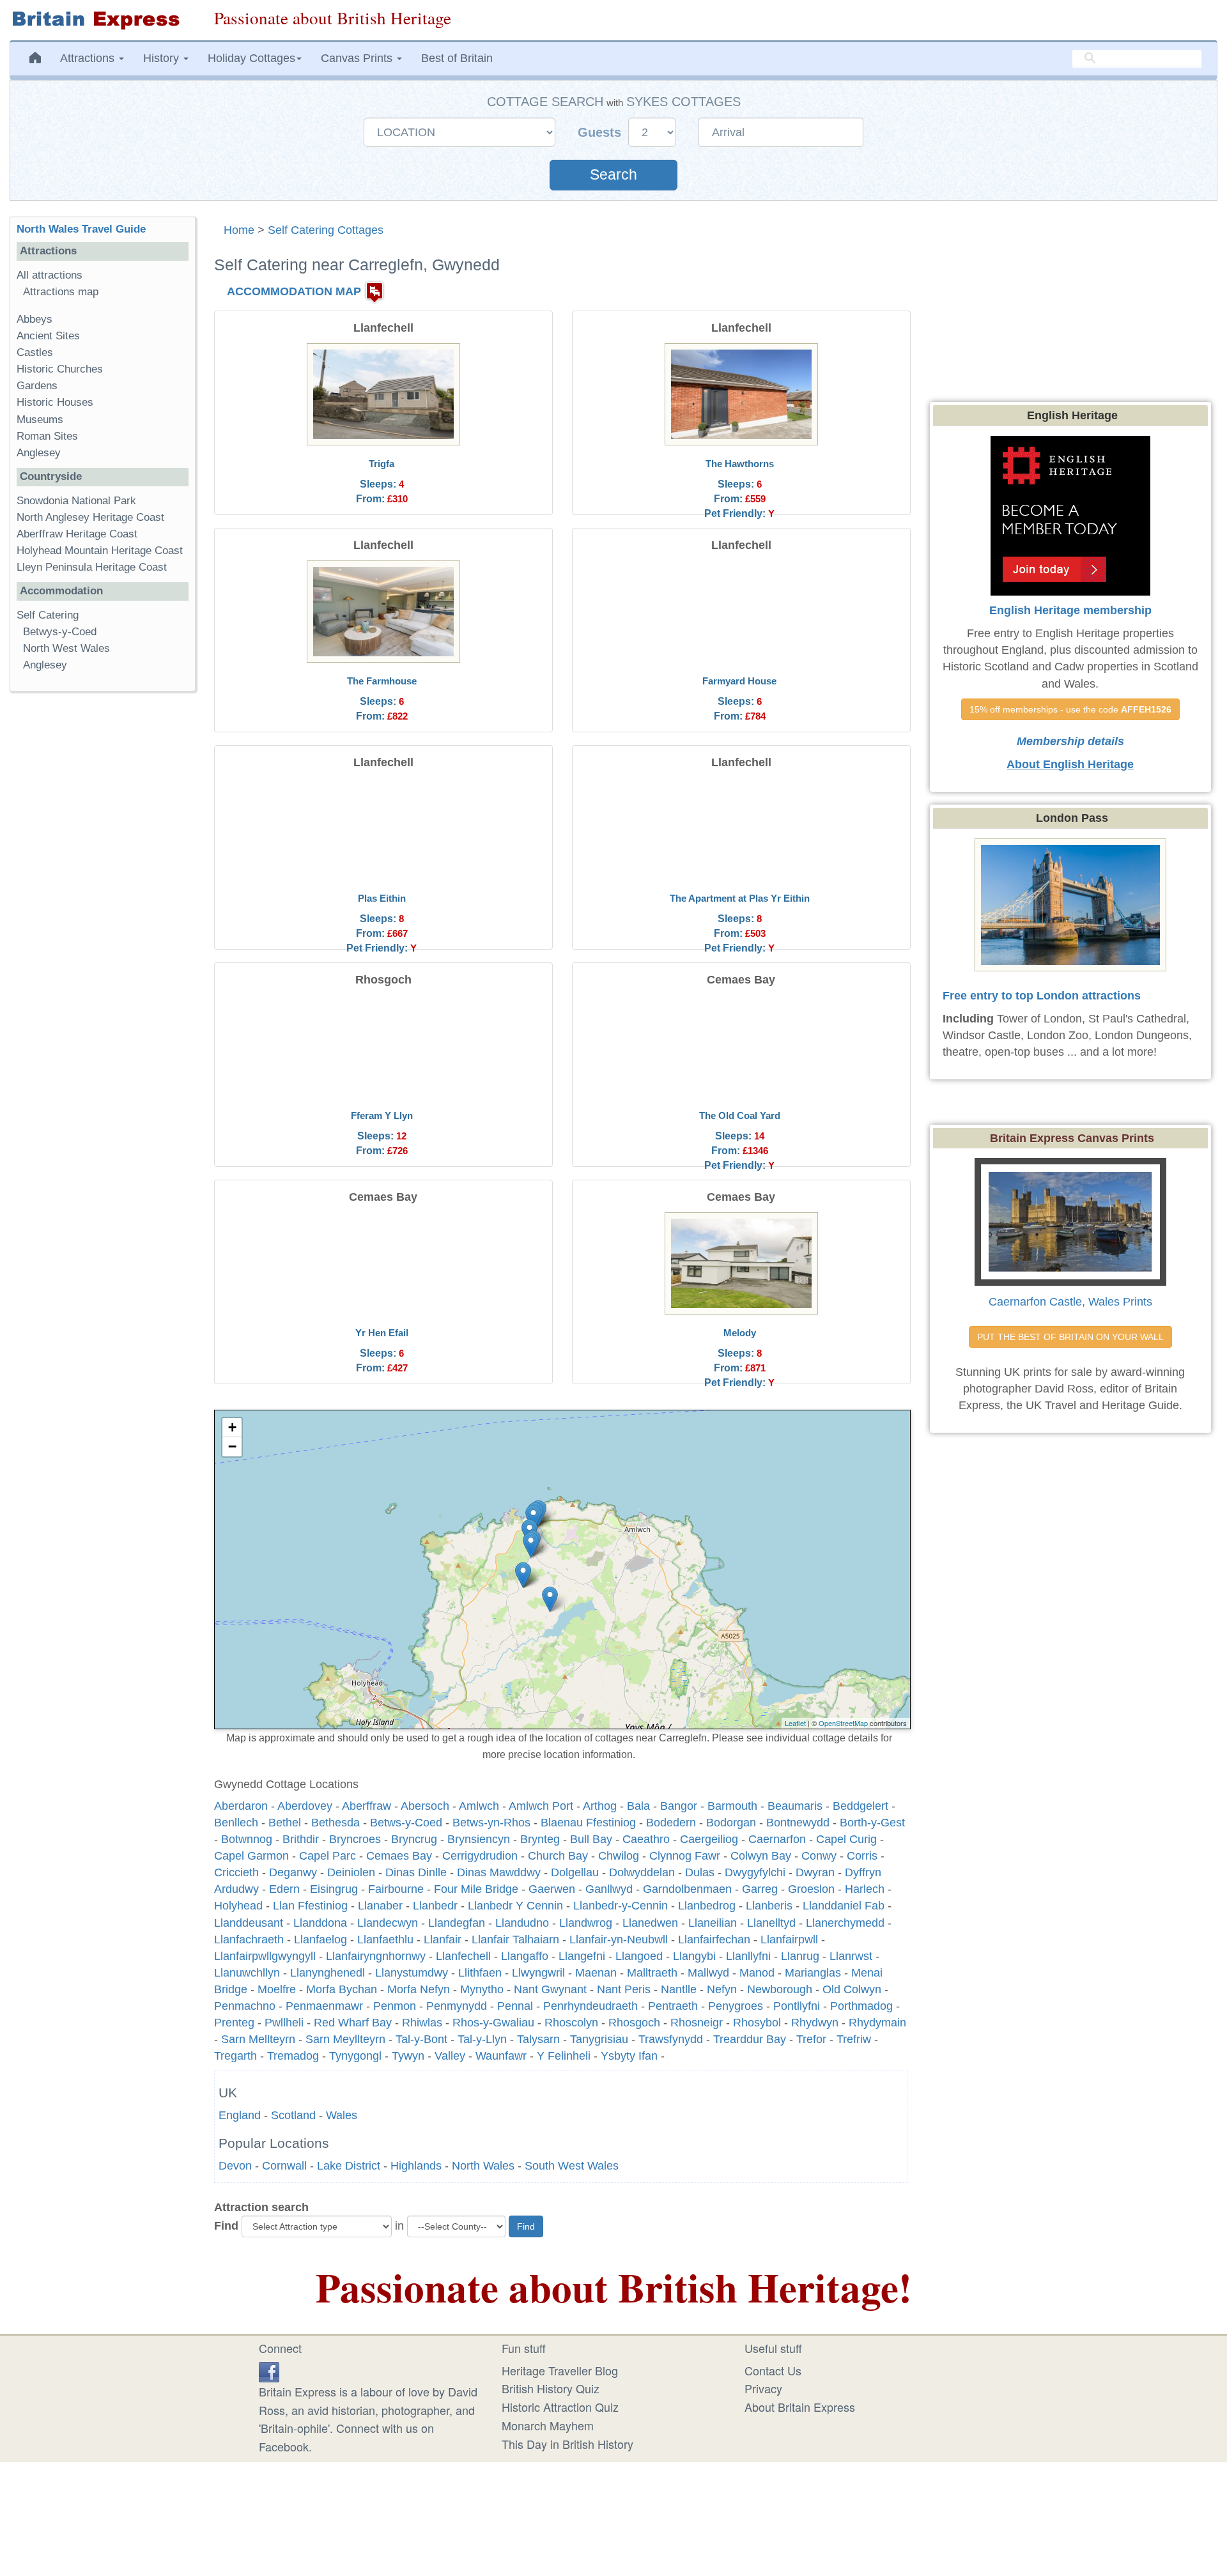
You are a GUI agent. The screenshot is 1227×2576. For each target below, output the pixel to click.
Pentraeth (673, 2006)
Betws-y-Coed (406, 1823)
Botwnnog (247, 1839)
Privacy (763, 2388)
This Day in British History (567, 2444)
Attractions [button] (89, 58)
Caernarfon (777, 1839)
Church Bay (558, 1856)
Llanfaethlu (385, 1940)
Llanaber (380, 1906)
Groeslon (811, 1889)
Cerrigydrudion (480, 1856)
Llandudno (522, 1923)
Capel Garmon (251, 1856)
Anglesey (39, 453)
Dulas (700, 1872)
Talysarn (538, 2039)
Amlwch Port (541, 1806)
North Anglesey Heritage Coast (90, 517)
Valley (450, 2056)
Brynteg (540, 1839)
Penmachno (245, 2006)
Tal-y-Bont (421, 2039)
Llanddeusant (249, 1923)
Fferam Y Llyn (382, 1115)
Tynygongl (355, 2056)
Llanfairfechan (714, 1940)
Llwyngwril (538, 1973)
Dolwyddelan (642, 1872)
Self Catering (48, 615)
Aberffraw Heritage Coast (77, 534)
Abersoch (425, 1806)
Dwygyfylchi (755, 1872)
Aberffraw (367, 1806)
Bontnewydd (798, 1823)
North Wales (483, 2166)
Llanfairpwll (789, 1940)
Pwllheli (284, 2023)
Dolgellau (575, 1872)
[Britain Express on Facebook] (269, 2370)
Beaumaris (795, 1806)
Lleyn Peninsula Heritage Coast (92, 567)
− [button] (232, 1446)
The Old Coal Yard (740, 1115)
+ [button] (232, 1427)
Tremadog (293, 2056)
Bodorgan (731, 1823)
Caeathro (646, 1839)
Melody (740, 1333)
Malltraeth (652, 1973)
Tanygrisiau (599, 2039)
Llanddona (320, 1923)
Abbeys (35, 319)
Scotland (293, 2115)
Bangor (679, 1806)
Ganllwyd (609, 1889)
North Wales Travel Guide (81, 229)
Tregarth (235, 2056)
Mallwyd (708, 1973)
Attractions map (61, 292)
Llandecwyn (388, 1923)
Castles (35, 352)
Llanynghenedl (328, 1973)
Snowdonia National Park (76, 501)
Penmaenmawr (324, 2006)
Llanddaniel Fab (844, 1906)
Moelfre (277, 1989)
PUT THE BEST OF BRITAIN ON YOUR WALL (1070, 1337)
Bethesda (336, 1823)
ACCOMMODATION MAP (294, 291)
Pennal (515, 2006)
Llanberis (769, 1906)
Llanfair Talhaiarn (515, 1940)
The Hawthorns (740, 464)
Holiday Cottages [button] (251, 58)
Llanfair (443, 1940)
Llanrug (800, 1956)
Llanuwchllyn (247, 1973)
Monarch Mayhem (548, 2425)
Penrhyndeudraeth (590, 2006)
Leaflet (795, 1723)
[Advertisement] (102, 899)
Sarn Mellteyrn (258, 2039)
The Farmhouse (382, 681)
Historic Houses (55, 402)
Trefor (811, 2039)
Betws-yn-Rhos (491, 1823)
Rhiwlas (422, 2023)
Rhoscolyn (571, 2023)
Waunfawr (501, 2056)
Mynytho (482, 1989)
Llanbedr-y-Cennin (621, 1906)
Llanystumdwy (412, 1973)
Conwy (819, 1856)
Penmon (395, 2006)
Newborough (780, 1989)
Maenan (596, 1973)
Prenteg (234, 2023)
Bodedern (671, 1823)
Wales (342, 2115)
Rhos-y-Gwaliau (493, 2023)
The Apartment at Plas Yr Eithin (740, 898)
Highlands (416, 2166)
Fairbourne (396, 1889)
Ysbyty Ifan (629, 2056)
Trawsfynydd (671, 2039)
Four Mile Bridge (476, 1889)
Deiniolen (351, 1872)
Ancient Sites (48, 336)
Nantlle (679, 1989)
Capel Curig (846, 1839)
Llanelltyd (771, 1923)
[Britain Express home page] (102, 20)
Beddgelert (860, 1806)
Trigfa (382, 464)
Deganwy (293, 1872)
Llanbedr (435, 1906)
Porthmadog (861, 2006)
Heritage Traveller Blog (560, 2370)
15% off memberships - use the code (1070, 709)
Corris (862, 1856)
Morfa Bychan (342, 1989)
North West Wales (66, 648)
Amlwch (479, 1806)
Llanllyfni (748, 1956)
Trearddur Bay (750, 2039)
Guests (601, 132)
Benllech (236, 1823)
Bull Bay (591, 1839)
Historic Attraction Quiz (560, 2407)
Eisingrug (334, 1889)
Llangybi (694, 1956)
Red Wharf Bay (353, 2023)
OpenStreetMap (843, 1723)
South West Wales (572, 2166)
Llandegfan (457, 1923)
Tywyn (408, 2056)
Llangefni (582, 1956)
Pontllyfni (797, 2006)
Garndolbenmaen (687, 1889)
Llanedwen (650, 1923)
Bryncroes (355, 1839)
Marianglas (813, 1973)
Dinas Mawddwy (499, 1872)
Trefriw (854, 2039)
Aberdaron (241, 1806)
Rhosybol (757, 2023)
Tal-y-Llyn (482, 2039)
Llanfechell (463, 1956)
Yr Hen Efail (382, 1333)
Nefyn (722, 1989)
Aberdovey (305, 1806)
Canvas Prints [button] (358, 58)
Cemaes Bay (399, 1856)
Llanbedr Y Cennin (515, 1906)
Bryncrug (414, 1839)
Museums (40, 420)
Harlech (865, 1889)
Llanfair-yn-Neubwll (619, 1940)
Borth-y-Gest (872, 1823)
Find (226, 2226)
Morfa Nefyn (419, 1989)
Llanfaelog (320, 1940)
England (240, 2115)
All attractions (50, 275)
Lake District (349, 2166)
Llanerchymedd (845, 1923)
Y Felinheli (564, 2056)
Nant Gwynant (550, 1989)
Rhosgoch (634, 2023)
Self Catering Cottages (326, 230)
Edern (284, 1889)
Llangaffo (525, 1956)
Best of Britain (457, 58)
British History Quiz (551, 2388)
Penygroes (736, 2006)
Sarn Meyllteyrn (345, 2039)
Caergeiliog (709, 1839)
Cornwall (284, 2166)
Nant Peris (624, 1989)
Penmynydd (457, 2006)
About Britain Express (800, 2407)
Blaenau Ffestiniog (588, 1823)
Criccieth (236, 1872)
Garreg (760, 1889)
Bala (638, 1806)
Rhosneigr (697, 2023)
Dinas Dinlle (416, 1872)
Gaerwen (552, 1889)
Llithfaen (480, 1973)
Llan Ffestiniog (310, 1906)
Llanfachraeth (249, 1940)
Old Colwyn (852, 1989)
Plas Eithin (382, 898)
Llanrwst (851, 1956)
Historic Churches (60, 369)
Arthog (600, 1806)
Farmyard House (739, 681)
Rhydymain (877, 2023)
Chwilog (619, 1856)
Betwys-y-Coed (60, 632)
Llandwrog (586, 1923)
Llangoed (639, 1956)
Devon (235, 2166)
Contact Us (773, 2370)
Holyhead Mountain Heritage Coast (100, 551)
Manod (757, 1973)
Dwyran (815, 1872)
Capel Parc (328, 1856)
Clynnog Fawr (685, 1856)
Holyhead (238, 1906)
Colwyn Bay (761, 1856)
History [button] (163, 58)
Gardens (37, 386)
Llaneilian (713, 1923)
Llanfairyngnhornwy (376, 1956)
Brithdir (301, 1839)
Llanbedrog (707, 1906)
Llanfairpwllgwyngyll (265, 1956)
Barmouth (732, 1806)
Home (239, 230)
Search (613, 175)
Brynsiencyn (479, 1839)
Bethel (285, 1823)
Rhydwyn (815, 2023)
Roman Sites (47, 436)
